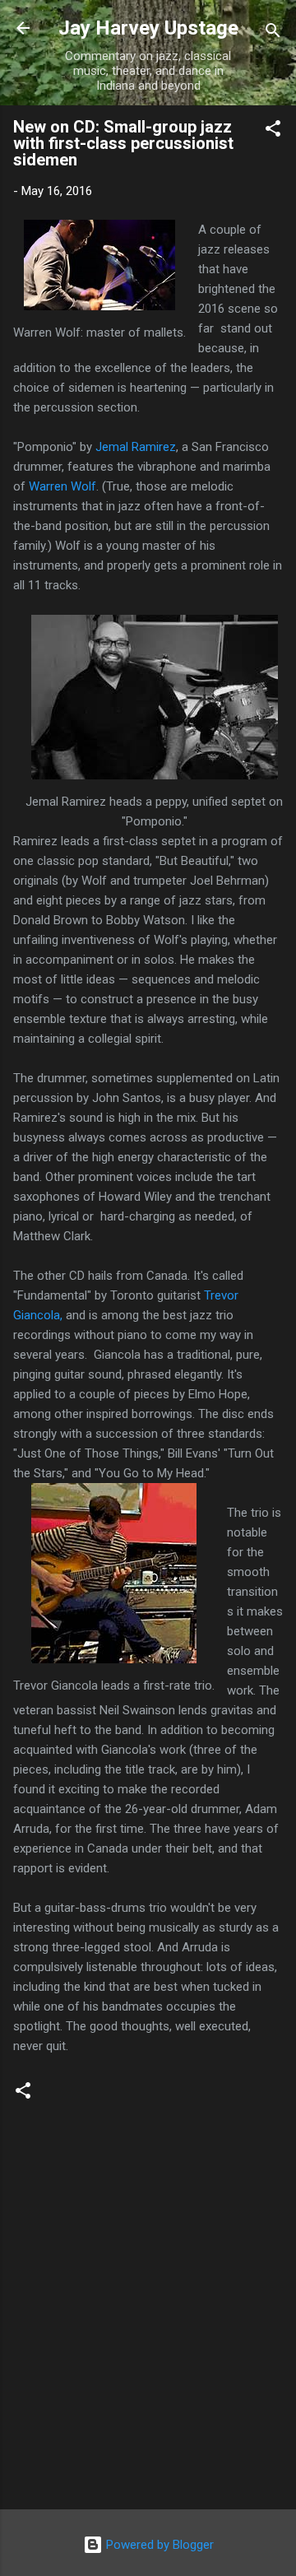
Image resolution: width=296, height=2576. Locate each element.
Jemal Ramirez (136, 447)
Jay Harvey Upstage (148, 28)
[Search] (273, 33)
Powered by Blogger (158, 2545)
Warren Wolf (62, 486)
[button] (273, 131)
